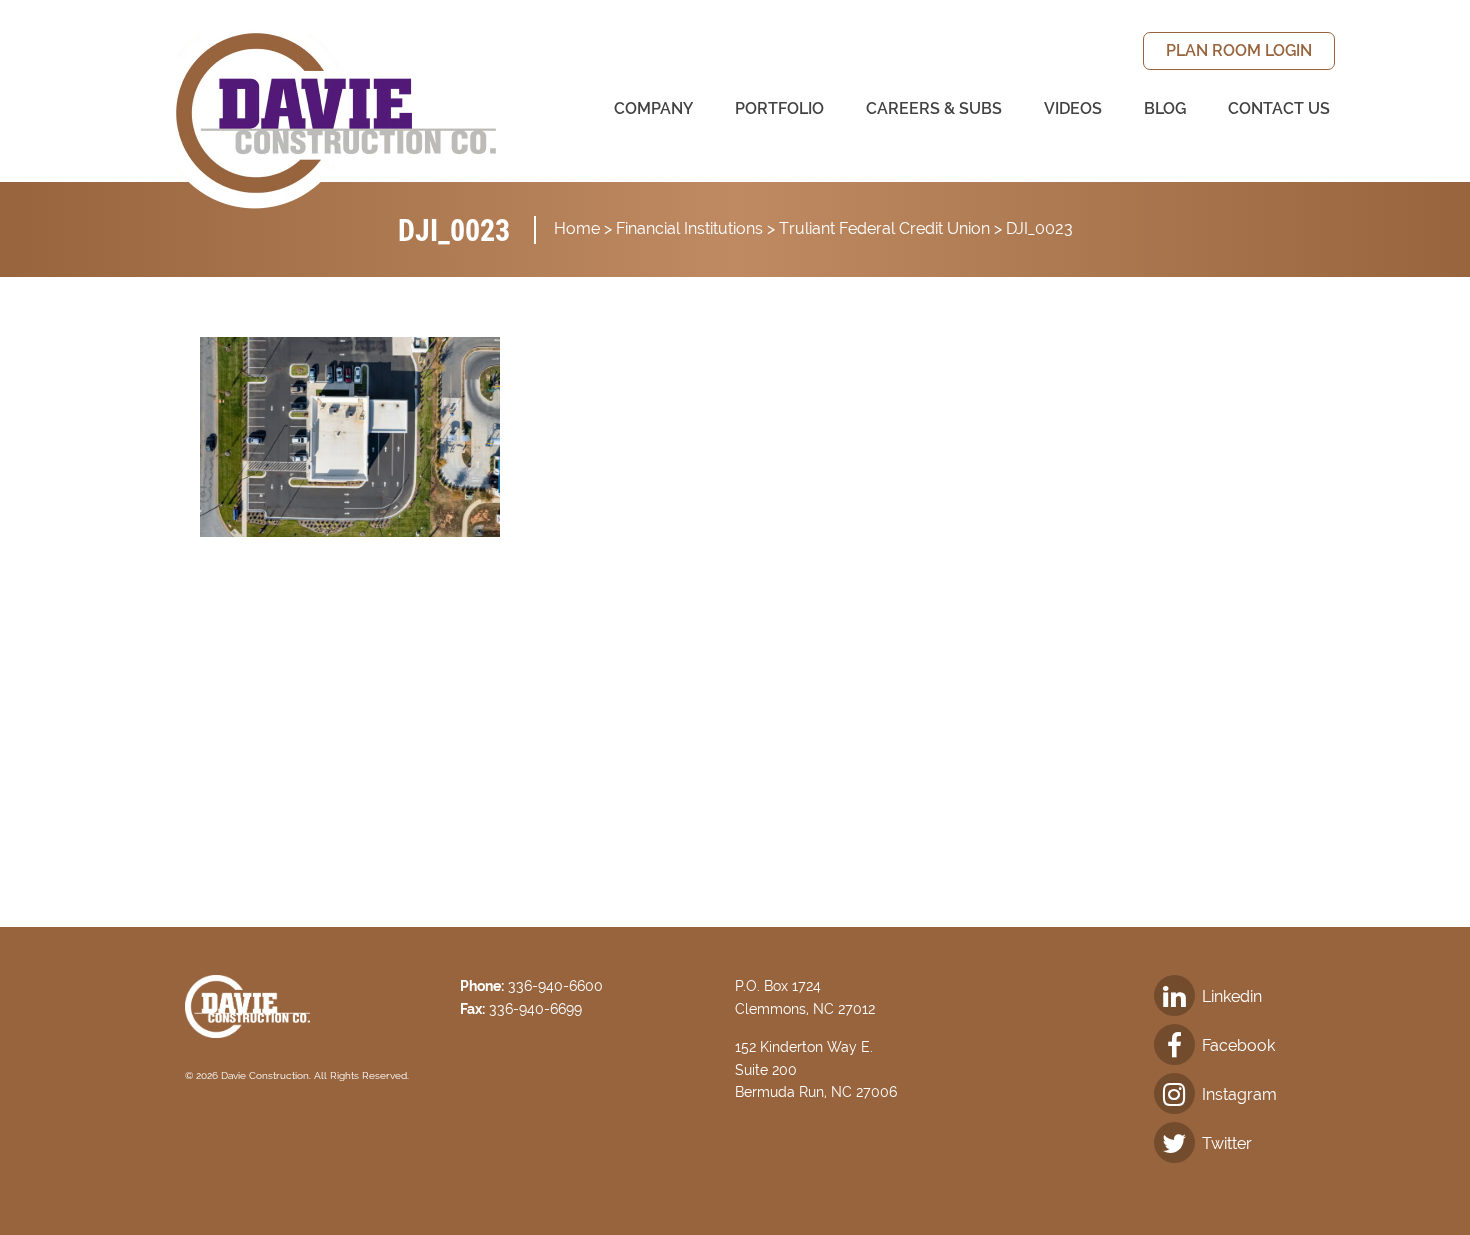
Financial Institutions (689, 228)
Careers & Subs (934, 108)
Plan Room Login (1239, 50)
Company (653, 108)
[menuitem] (1239, 51)
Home (577, 228)
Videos (1073, 108)
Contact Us (1279, 108)
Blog (1165, 108)
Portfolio (779, 108)
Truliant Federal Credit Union (884, 228)
